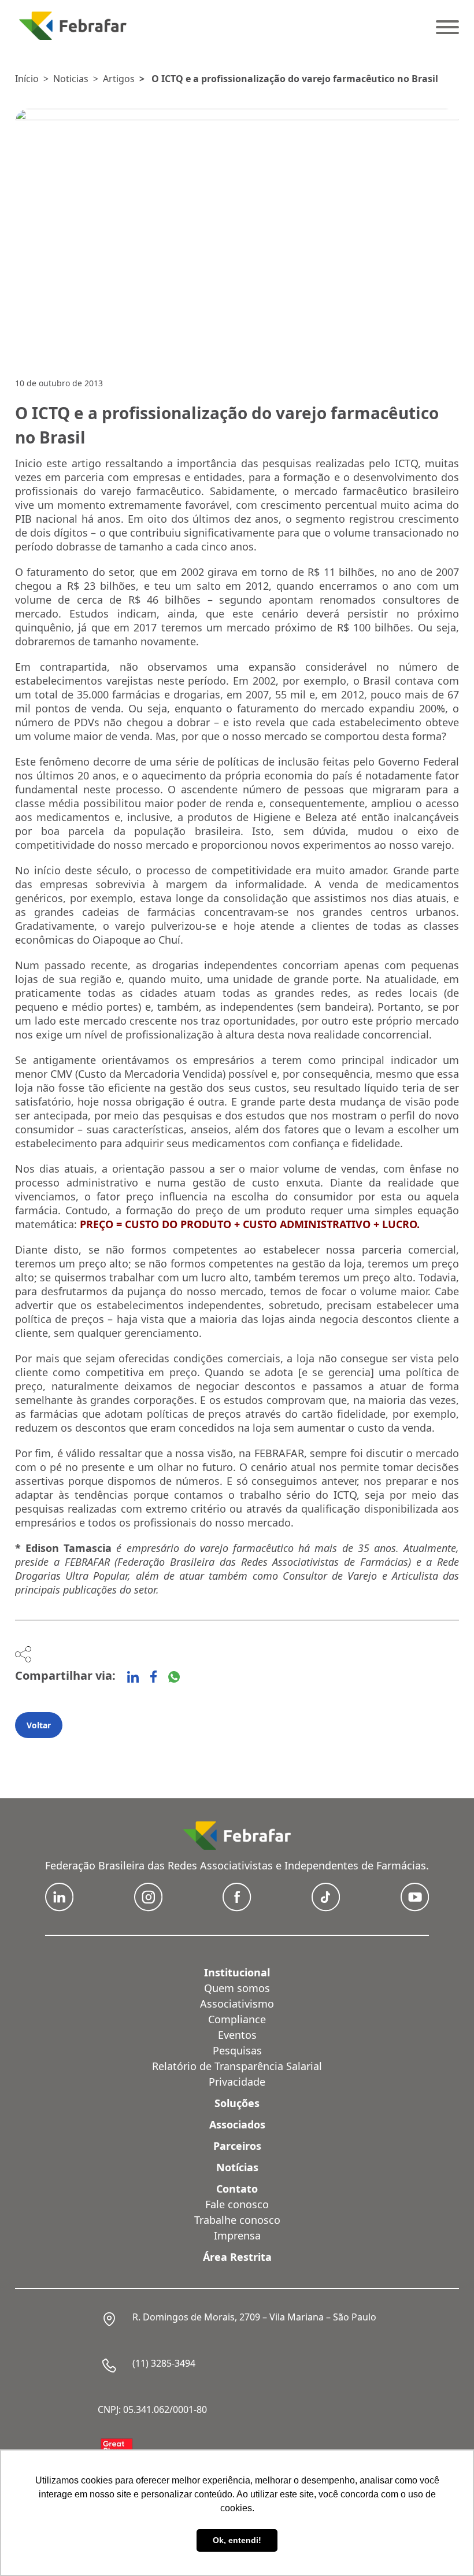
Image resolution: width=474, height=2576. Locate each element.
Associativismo (237, 2004)
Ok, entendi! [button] (237, 2540)
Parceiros (237, 2146)
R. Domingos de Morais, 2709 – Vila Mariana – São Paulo (254, 2317)
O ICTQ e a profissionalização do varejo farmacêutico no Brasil (295, 79)
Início (27, 79)
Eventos (237, 2035)
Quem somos (237, 1988)
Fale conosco (237, 2204)
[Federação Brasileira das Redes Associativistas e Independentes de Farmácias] (73, 26)
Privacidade (237, 2082)
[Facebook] (153, 1677)
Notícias (237, 2167)
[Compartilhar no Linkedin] (133, 1677)
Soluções (237, 2103)
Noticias (71, 79)
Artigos (119, 79)
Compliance (237, 2019)
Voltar (39, 1725)
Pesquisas (237, 2050)
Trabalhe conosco (237, 2220)
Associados (237, 2124)
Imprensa (237, 2235)
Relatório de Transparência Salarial (237, 2066)
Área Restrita (237, 2257)
